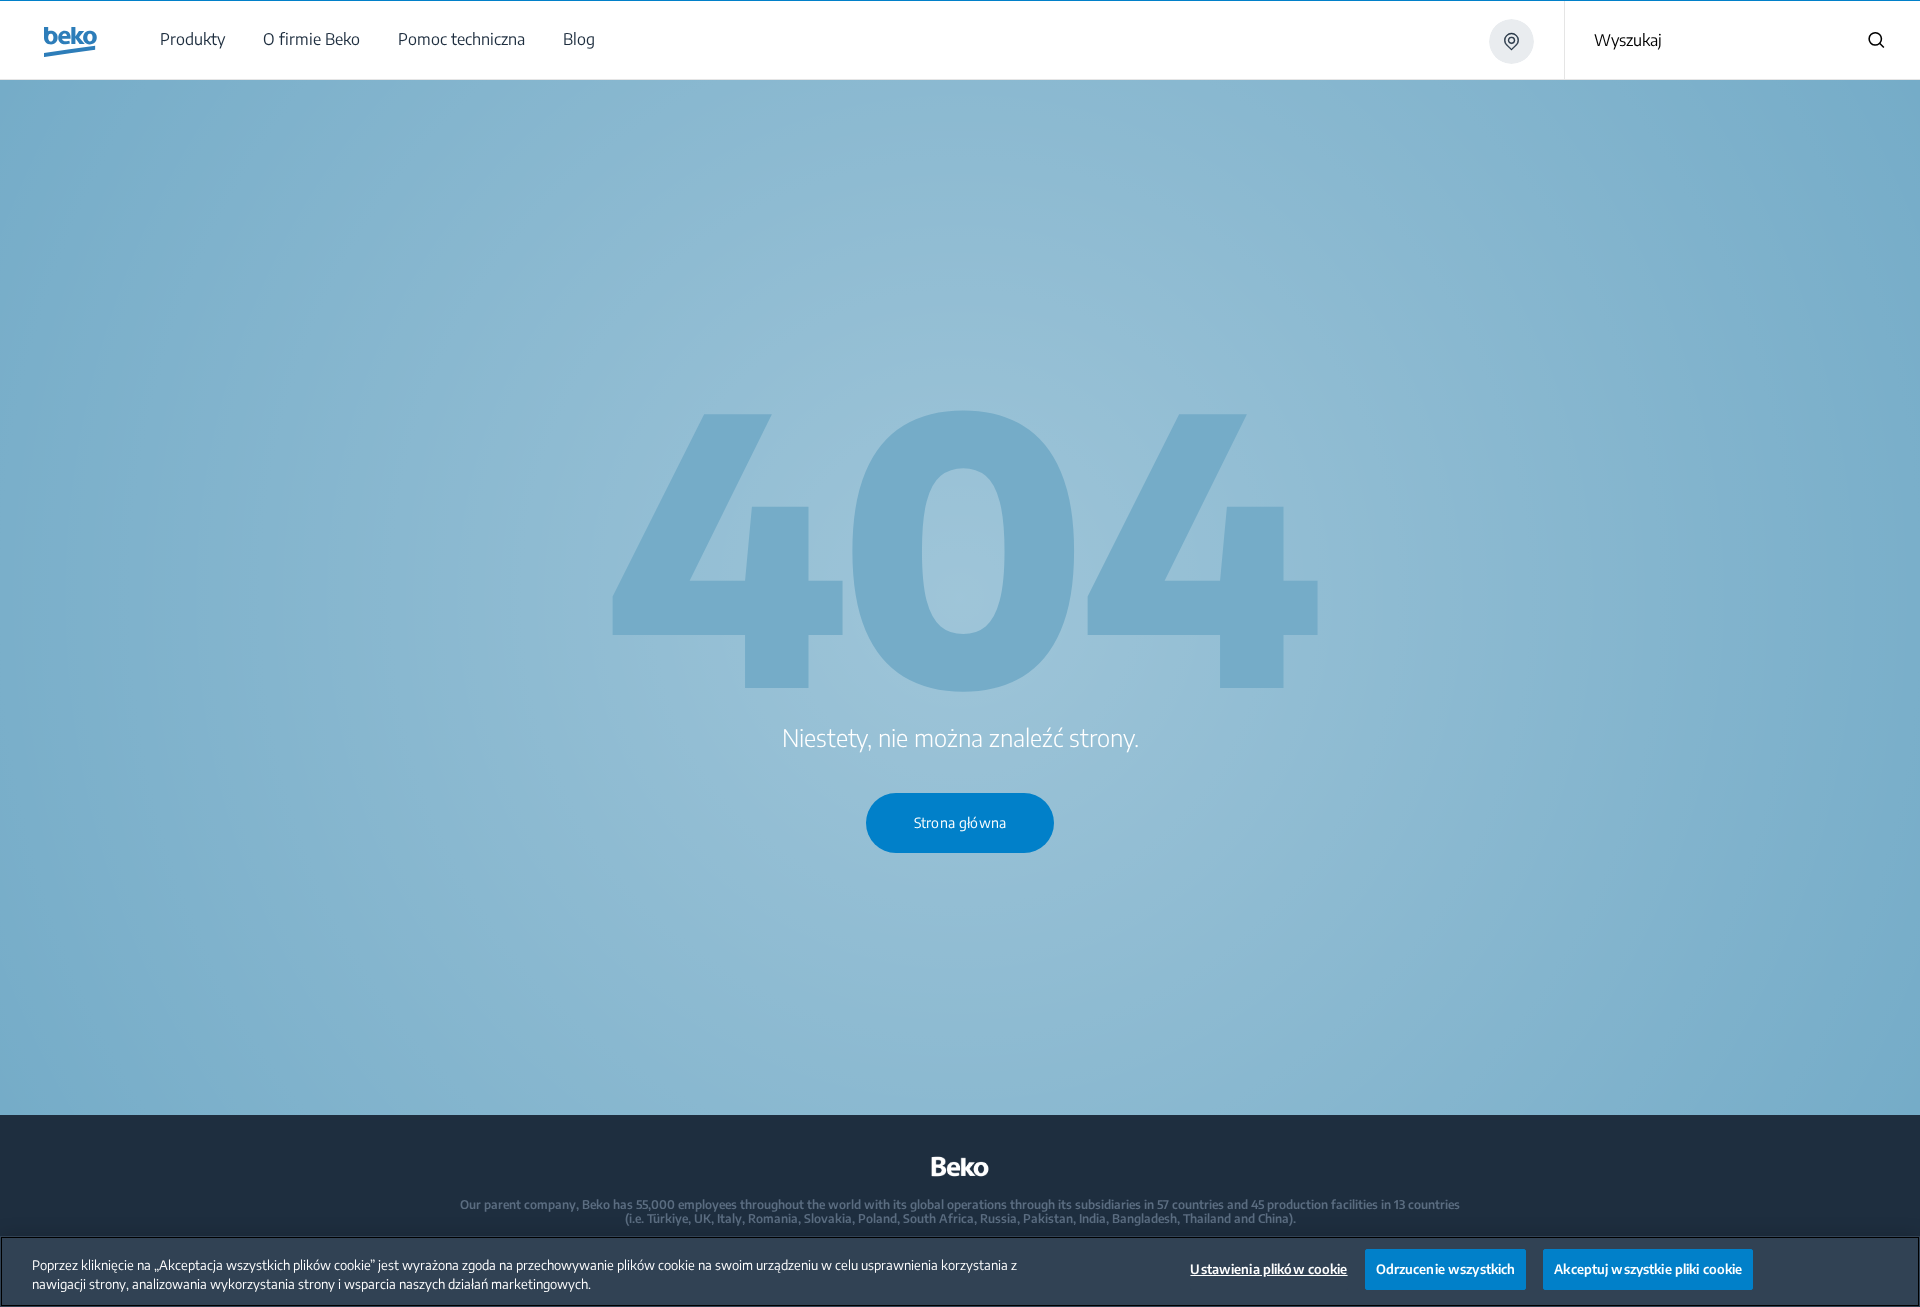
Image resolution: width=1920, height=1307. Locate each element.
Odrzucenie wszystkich (1446, 1269)
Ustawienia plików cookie (1268, 1269)
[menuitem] (191, 39)
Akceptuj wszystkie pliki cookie (1648, 1269)
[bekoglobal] (70, 42)
